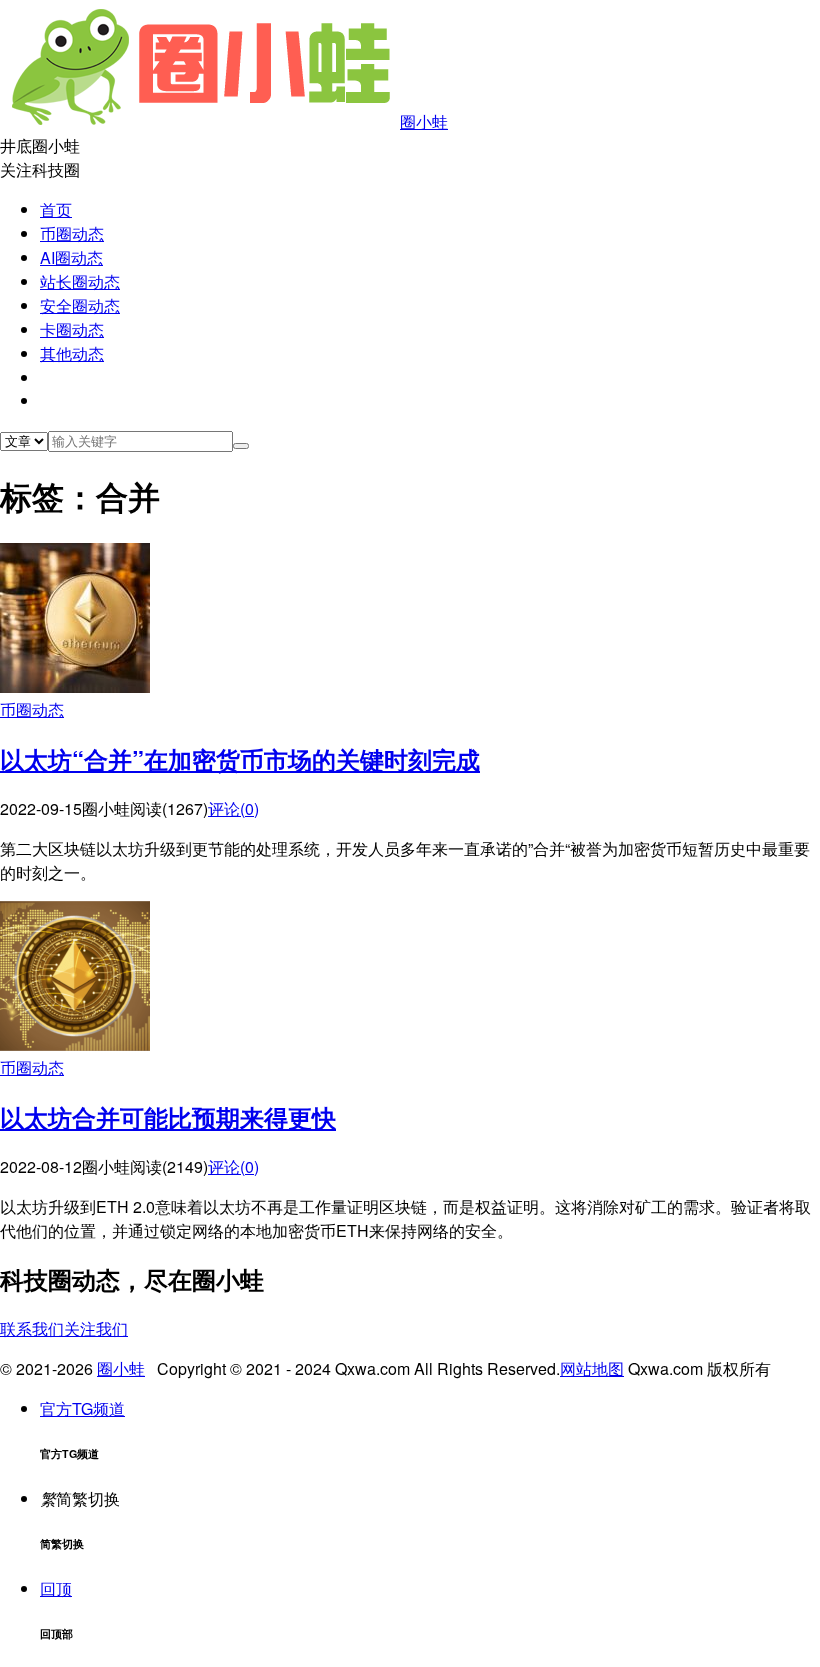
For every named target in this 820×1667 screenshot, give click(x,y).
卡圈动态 (72, 329)
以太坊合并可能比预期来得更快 (168, 1117)
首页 (56, 209)
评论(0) (233, 808)
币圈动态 (72, 233)
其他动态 (72, 353)
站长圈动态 (80, 281)
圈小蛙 (424, 121)
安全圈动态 (80, 305)
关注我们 (96, 1328)
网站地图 (592, 1368)
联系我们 (32, 1328)
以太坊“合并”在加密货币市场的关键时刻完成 (240, 759)
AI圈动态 (71, 257)
